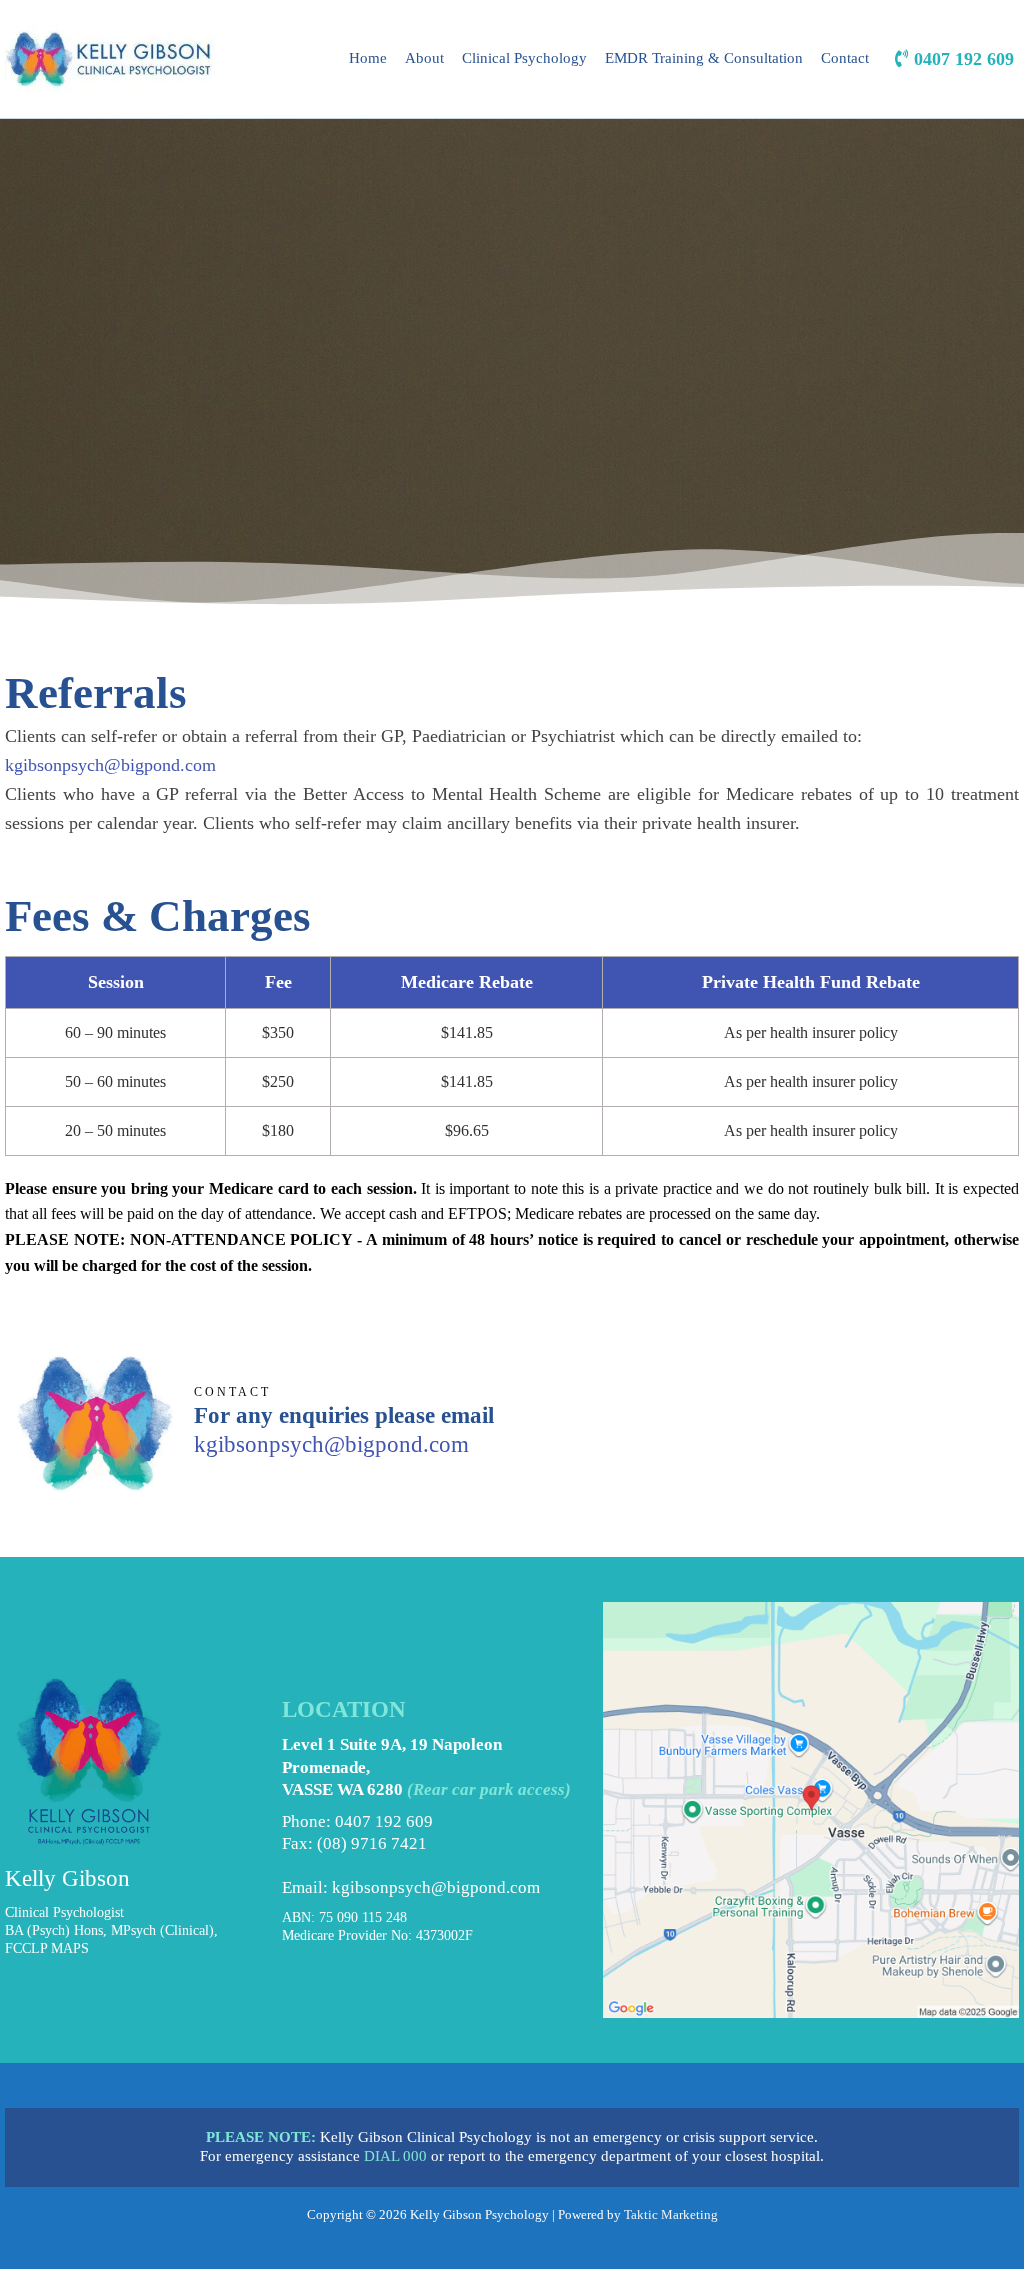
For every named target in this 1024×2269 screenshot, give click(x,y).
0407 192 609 (384, 1821)
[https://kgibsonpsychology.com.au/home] (110, 59)
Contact (845, 58)
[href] (811, 1810)
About (424, 58)
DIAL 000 (395, 2156)
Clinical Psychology (524, 58)
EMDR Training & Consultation (704, 58)
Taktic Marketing (671, 2214)
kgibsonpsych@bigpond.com (110, 765)
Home (368, 58)
